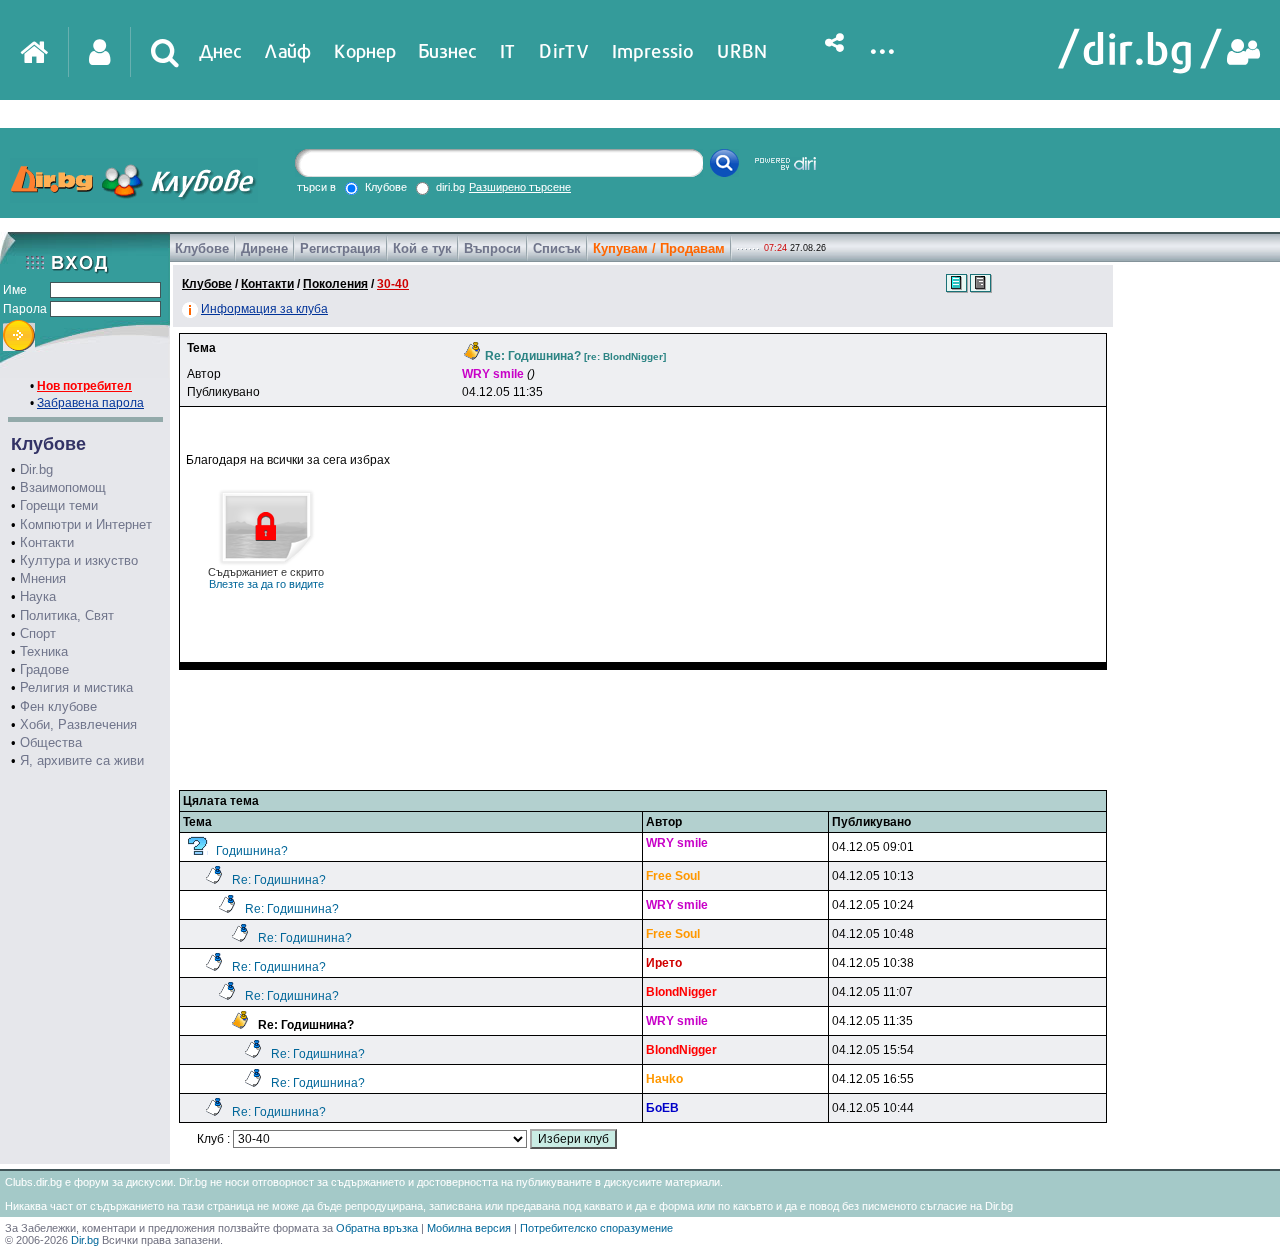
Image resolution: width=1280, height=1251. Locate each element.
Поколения (335, 284)
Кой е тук (422, 248)
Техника (44, 651)
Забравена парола (90, 403)
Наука (38, 596)
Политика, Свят (67, 615)
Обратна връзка (377, 1228)
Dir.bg (36, 469)
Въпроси (492, 248)
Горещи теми (59, 505)
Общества (51, 742)
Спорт (38, 633)
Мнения (43, 578)
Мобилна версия (469, 1228)
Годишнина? (252, 851)
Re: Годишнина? (279, 880)
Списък (557, 248)
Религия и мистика (76, 687)
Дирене (264, 248)
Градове (44, 669)
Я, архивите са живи (82, 760)
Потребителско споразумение (596, 1228)
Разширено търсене (520, 187)
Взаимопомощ (63, 487)
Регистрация (340, 248)
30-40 (393, 284)
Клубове (202, 248)
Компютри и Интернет (86, 524)
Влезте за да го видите (266, 578)
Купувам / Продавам (659, 248)
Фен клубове (58, 706)
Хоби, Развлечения (78, 724)
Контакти (47, 542)
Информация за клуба (264, 309)
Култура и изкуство (79, 560)
